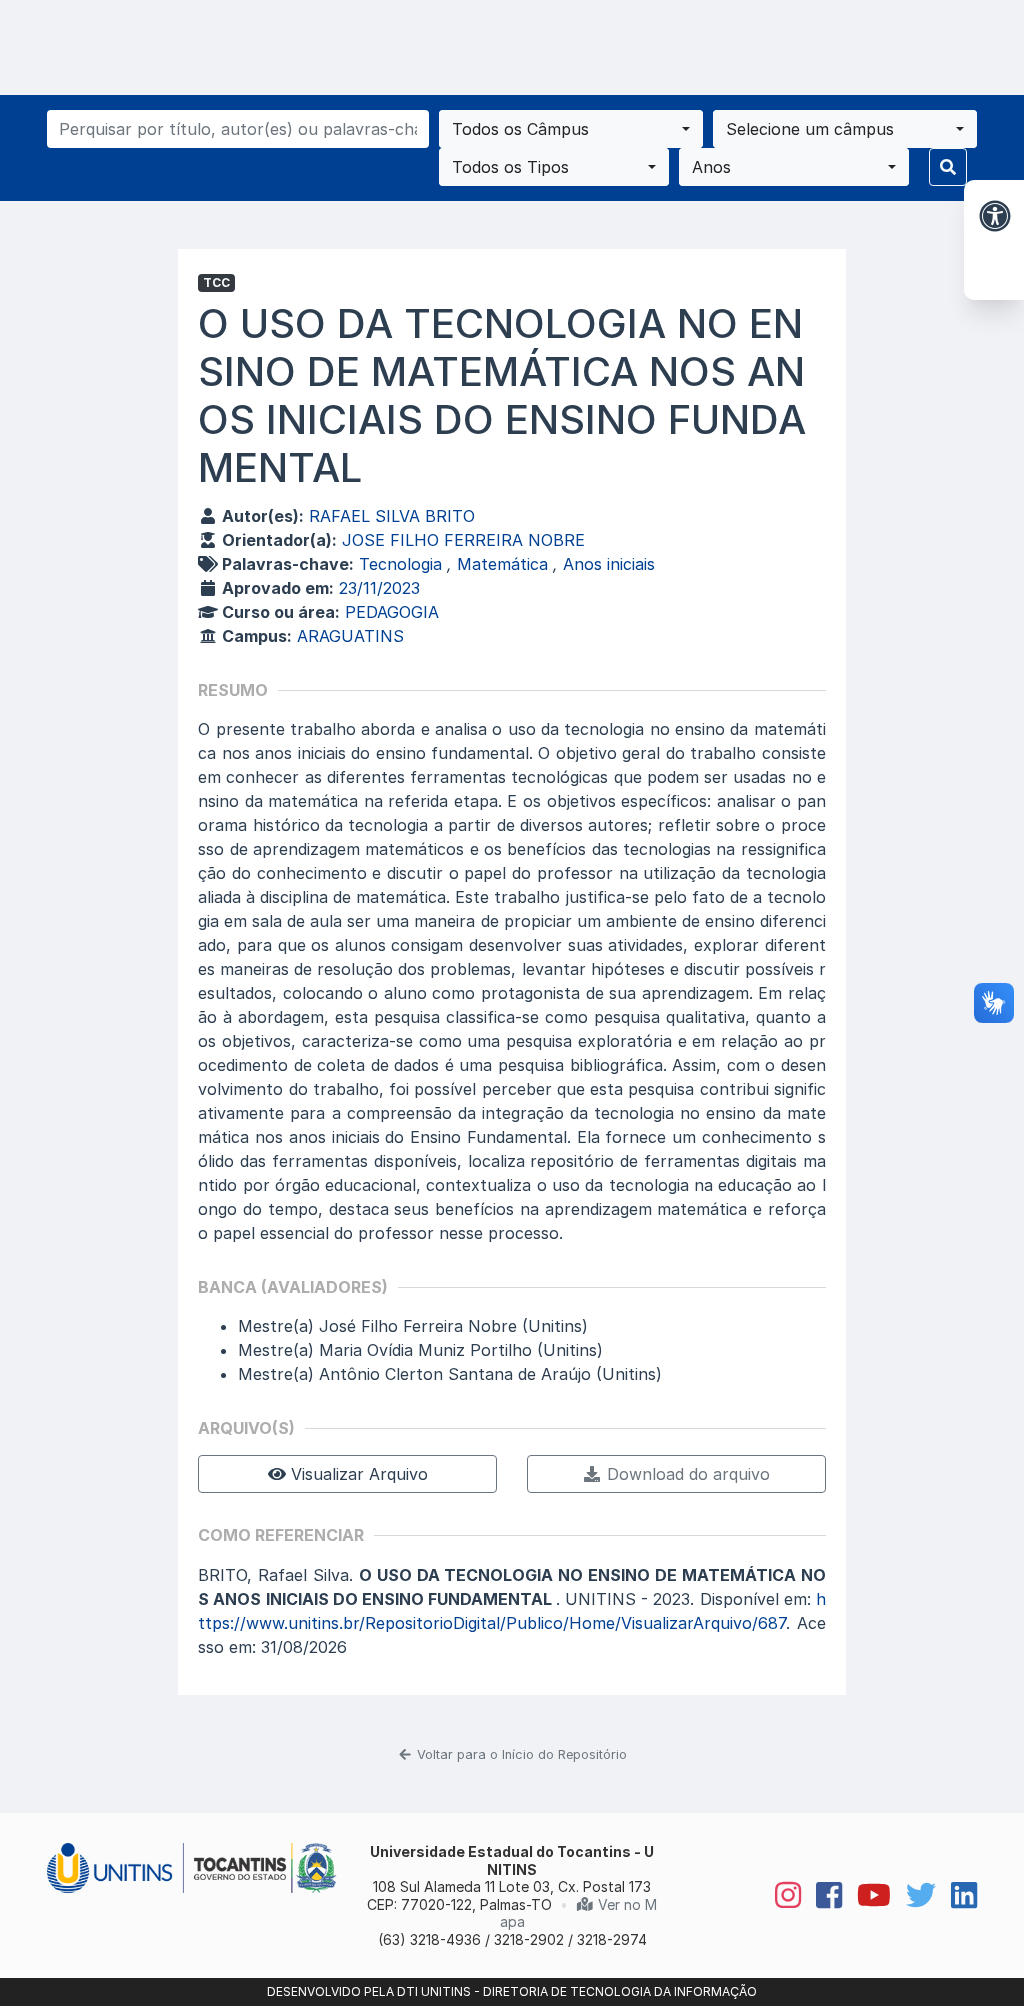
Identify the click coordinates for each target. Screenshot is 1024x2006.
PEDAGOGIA (392, 612)
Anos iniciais (609, 564)
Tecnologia (403, 564)
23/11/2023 (379, 588)
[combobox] (571, 129)
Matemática (505, 564)
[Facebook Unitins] (821, 1895)
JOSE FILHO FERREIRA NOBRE (463, 540)
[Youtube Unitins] (866, 1895)
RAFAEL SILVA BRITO (392, 516)
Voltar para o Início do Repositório (520, 1754)
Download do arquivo (686, 1474)
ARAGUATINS (350, 636)
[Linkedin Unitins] (956, 1895)
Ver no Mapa (578, 1913)
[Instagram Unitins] (780, 1895)
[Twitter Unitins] (913, 1895)
